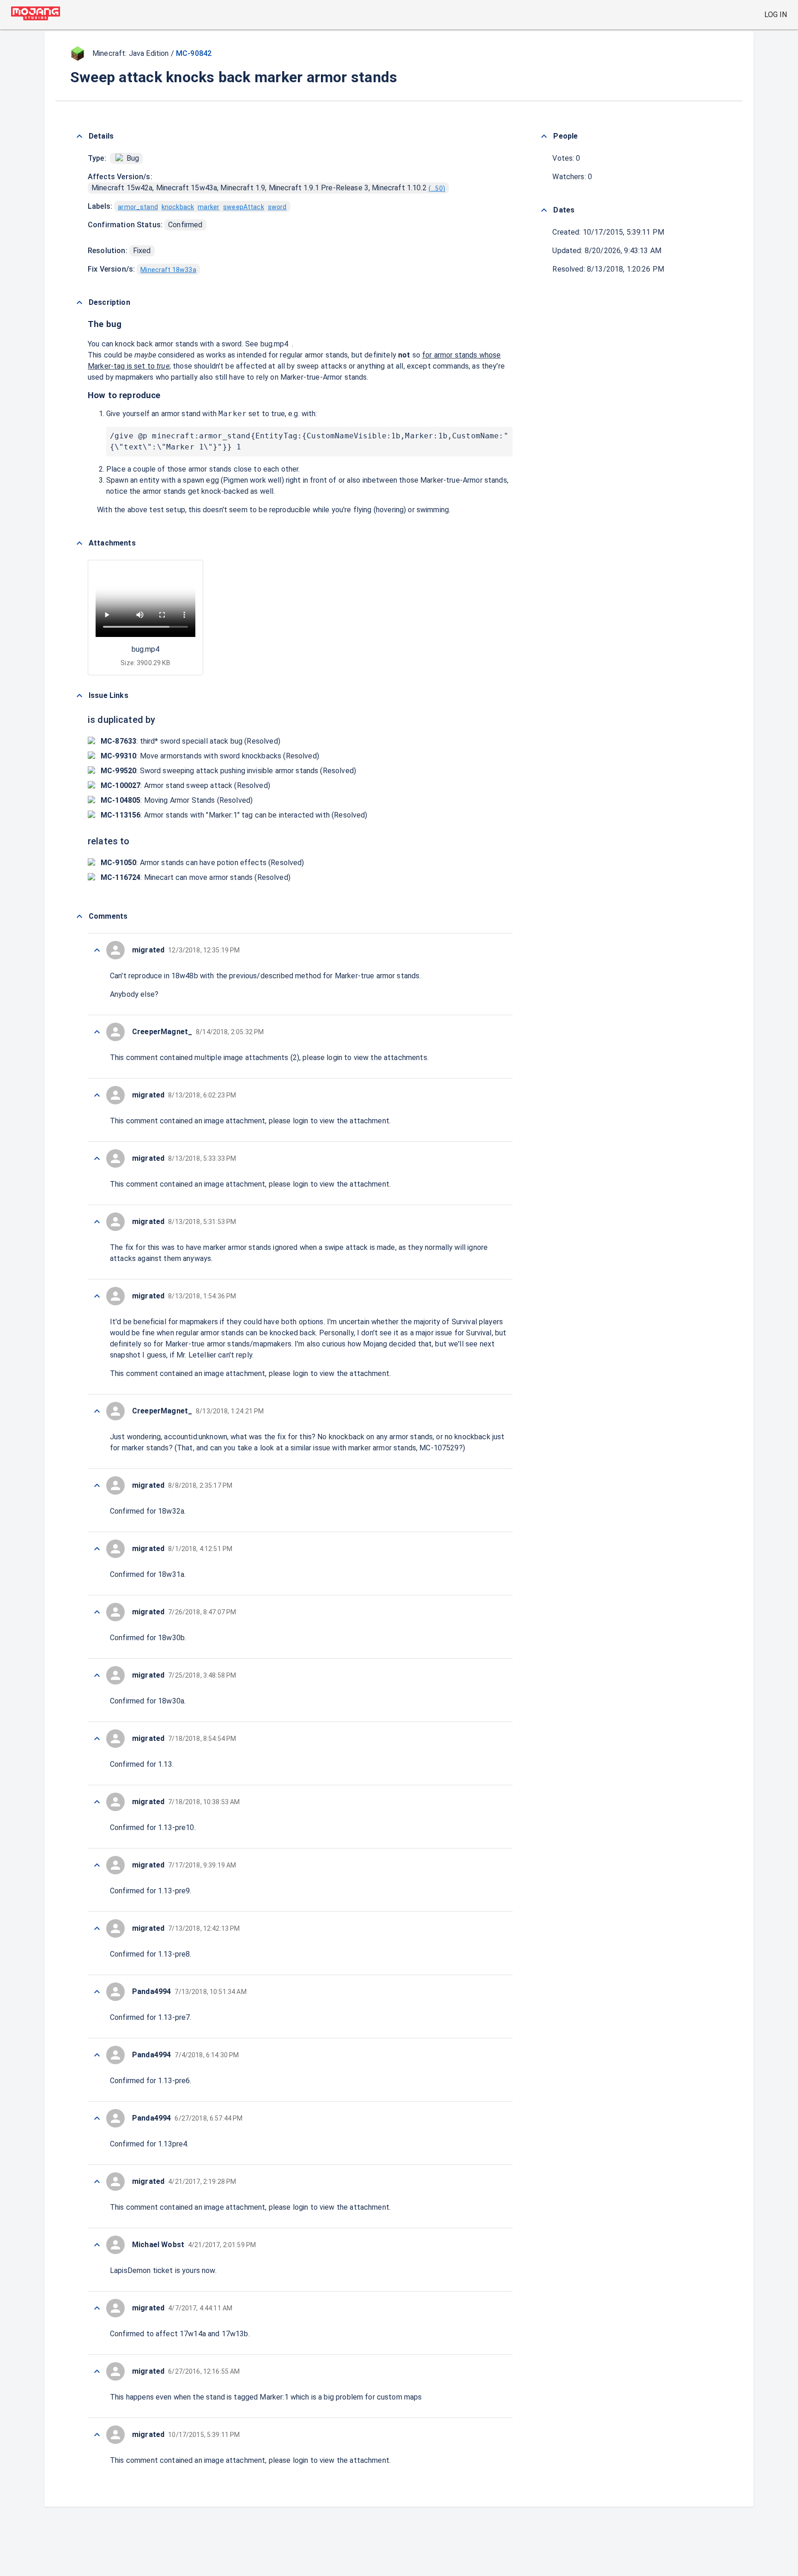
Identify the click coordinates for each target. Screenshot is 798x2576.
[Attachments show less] (79, 543)
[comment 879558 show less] (97, 1549)
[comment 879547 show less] (97, 2245)
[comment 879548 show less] (97, 2182)
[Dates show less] (544, 210)
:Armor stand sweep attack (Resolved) (185, 785)
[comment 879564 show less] (97, 1095)
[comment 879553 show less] (97, 1865)
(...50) (437, 188)
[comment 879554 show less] (97, 1802)
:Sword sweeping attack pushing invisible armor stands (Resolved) (228, 771)
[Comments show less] (79, 916)
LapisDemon (130, 2270)
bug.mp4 (275, 344)
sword (277, 207)
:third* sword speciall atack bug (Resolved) (190, 741)
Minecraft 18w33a (168, 270)
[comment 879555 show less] (97, 1739)
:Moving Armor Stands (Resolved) (177, 800)
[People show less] (544, 136)
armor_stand (138, 207)
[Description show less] (79, 303)
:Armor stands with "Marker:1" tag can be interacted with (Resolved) (234, 815)
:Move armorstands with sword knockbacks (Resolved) (210, 756)
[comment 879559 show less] (97, 1485)
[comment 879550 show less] (97, 2055)
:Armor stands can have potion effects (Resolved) (203, 863)
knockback (178, 207)
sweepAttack (244, 207)
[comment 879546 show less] (97, 2308)
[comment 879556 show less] (97, 1675)
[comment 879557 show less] (97, 1612)
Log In (776, 15)
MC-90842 (194, 53)
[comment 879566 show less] (97, 950)
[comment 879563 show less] (97, 1158)
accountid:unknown (196, 1437)
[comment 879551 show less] (97, 1992)
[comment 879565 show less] (97, 1032)
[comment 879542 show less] (97, 2435)
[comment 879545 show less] (97, 2371)
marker (209, 207)
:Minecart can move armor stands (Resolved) (196, 877)
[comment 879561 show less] (97, 1296)
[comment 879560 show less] (97, 1411)
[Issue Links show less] (79, 696)
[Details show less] (79, 136)
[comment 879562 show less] (97, 1222)
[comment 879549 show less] (97, 2118)
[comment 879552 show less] (97, 1928)
